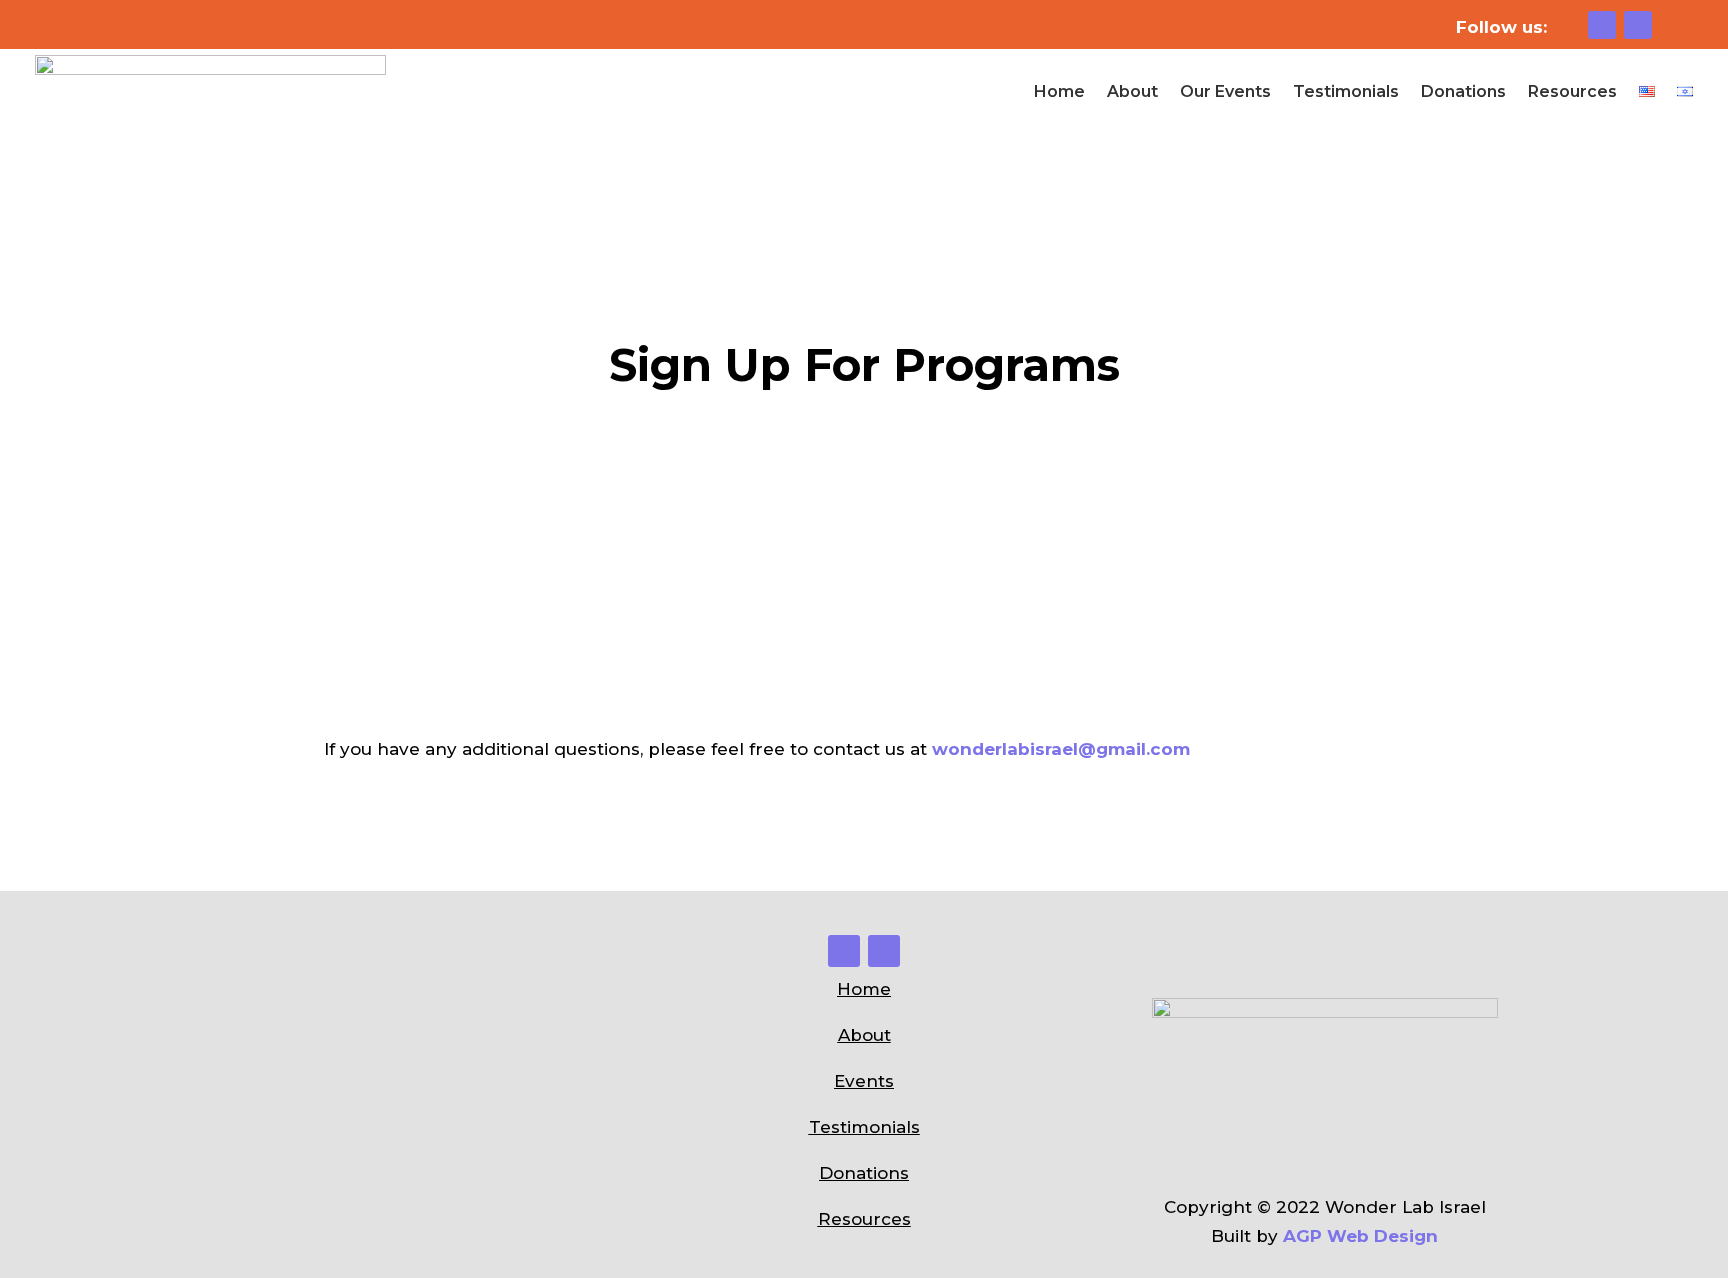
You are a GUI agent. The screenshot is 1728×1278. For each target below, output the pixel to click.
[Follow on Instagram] (1602, 25)
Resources (1572, 91)
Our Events (1225, 91)
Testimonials (1346, 91)
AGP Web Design (1360, 1236)
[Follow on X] (1638, 25)
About (1132, 91)
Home (1059, 91)
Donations (1463, 91)
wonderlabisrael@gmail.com (1061, 749)
